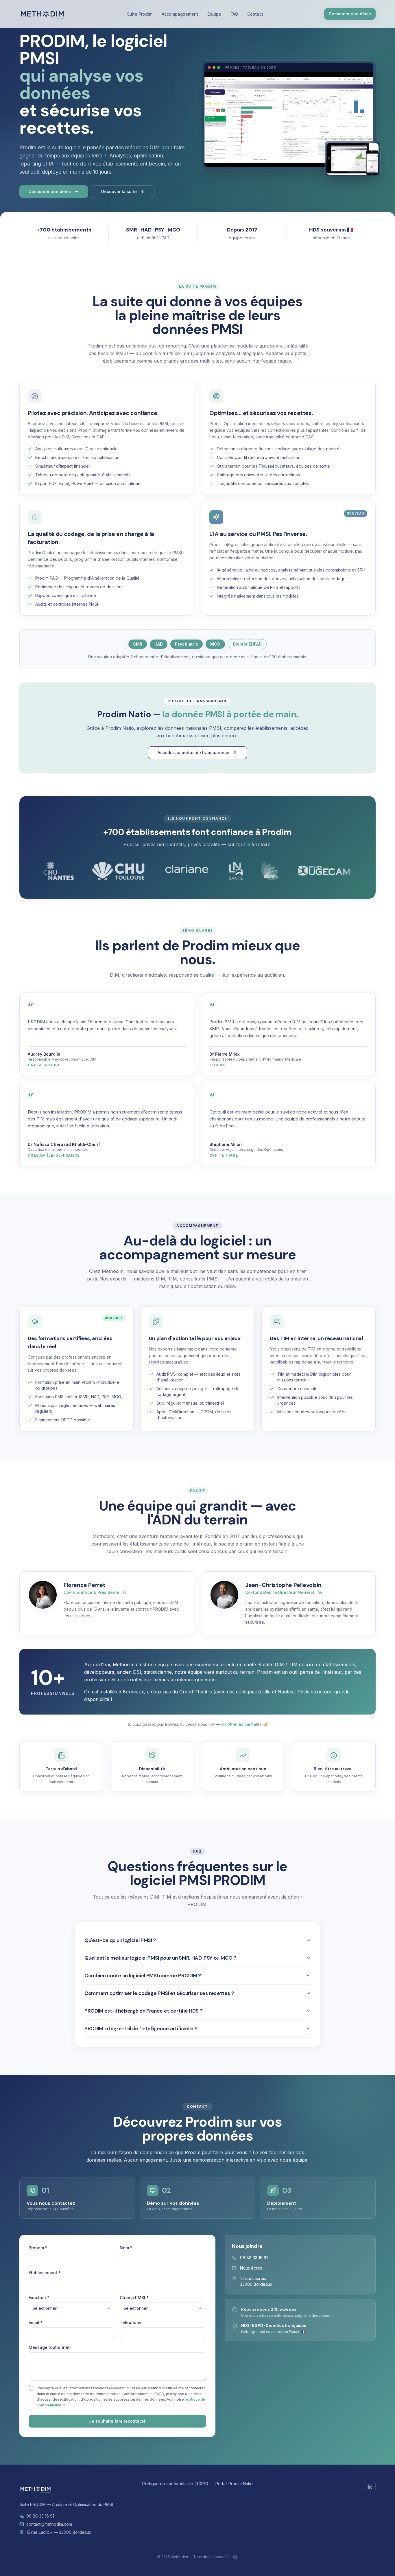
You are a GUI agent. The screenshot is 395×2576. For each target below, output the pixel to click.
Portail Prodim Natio (234, 2484)
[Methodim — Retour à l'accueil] (43, 14)
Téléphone (131, 2322)
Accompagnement (180, 14)
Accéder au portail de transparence (193, 753)
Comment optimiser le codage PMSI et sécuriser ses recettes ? (159, 1993)
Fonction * (39, 2297)
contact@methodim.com (49, 2524)
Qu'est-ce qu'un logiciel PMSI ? (120, 1940)
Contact (255, 14)
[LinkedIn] (370, 2487)
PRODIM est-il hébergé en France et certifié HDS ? (143, 2011)
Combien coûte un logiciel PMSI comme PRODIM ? (143, 1976)
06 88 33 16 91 (254, 2258)
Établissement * (45, 2273)
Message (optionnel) (50, 2347)
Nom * (126, 2248)
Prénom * (38, 2248)
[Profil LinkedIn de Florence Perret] (125, 1592)
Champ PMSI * (134, 2297)
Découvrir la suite (119, 191)
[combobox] (72, 2308)
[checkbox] (31, 2388)
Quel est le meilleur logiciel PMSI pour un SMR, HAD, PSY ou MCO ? (160, 1958)
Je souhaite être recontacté (117, 2421)
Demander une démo (350, 14)
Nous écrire (251, 2268)
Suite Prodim (140, 14)
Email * (36, 2322)
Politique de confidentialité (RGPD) (175, 2484)
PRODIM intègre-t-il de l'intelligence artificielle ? (141, 2029)
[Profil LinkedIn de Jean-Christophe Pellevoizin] (320, 1592)
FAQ (234, 14)
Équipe (214, 14)
